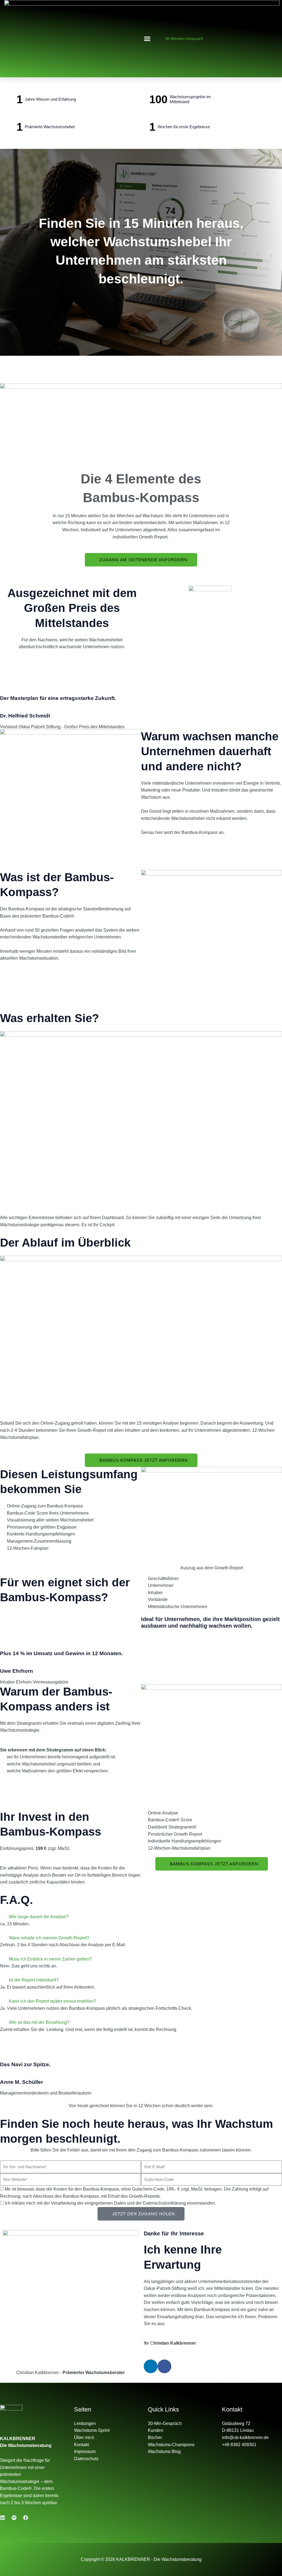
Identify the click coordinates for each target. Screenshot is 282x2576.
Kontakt (82, 2445)
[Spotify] (14, 2518)
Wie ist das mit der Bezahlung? (39, 2022)
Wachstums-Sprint (92, 2430)
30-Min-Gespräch (165, 2423)
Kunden (156, 2430)
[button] (147, 39)
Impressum (85, 2452)
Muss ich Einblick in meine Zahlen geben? (50, 1959)
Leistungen (85, 2423)
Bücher (155, 2437)
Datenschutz (86, 2459)
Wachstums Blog (164, 2452)
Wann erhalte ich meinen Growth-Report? (49, 1938)
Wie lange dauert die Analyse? (39, 1917)
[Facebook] (26, 2518)
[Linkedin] (2, 2518)
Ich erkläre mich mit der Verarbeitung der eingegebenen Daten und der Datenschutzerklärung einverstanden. (110, 2203)
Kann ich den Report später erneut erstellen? (52, 2001)
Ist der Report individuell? (34, 1980)
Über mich (84, 2437)
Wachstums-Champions (171, 2445)
